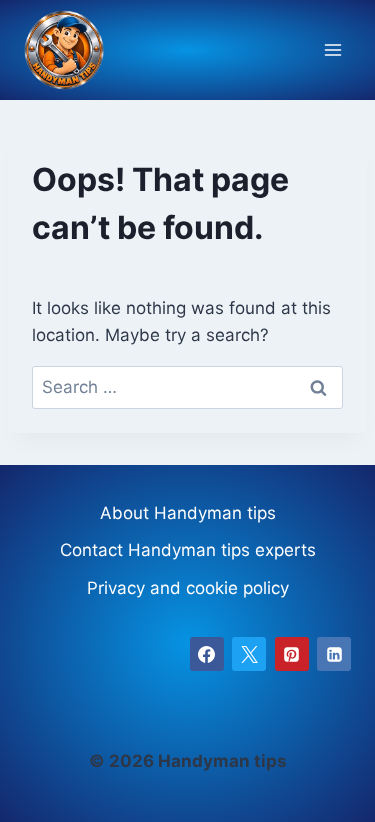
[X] (249, 654)
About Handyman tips (188, 513)
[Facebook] (207, 654)
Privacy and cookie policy (188, 588)
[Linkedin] (334, 654)
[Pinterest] (292, 654)
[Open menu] (332, 50)
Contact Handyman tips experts (188, 550)
